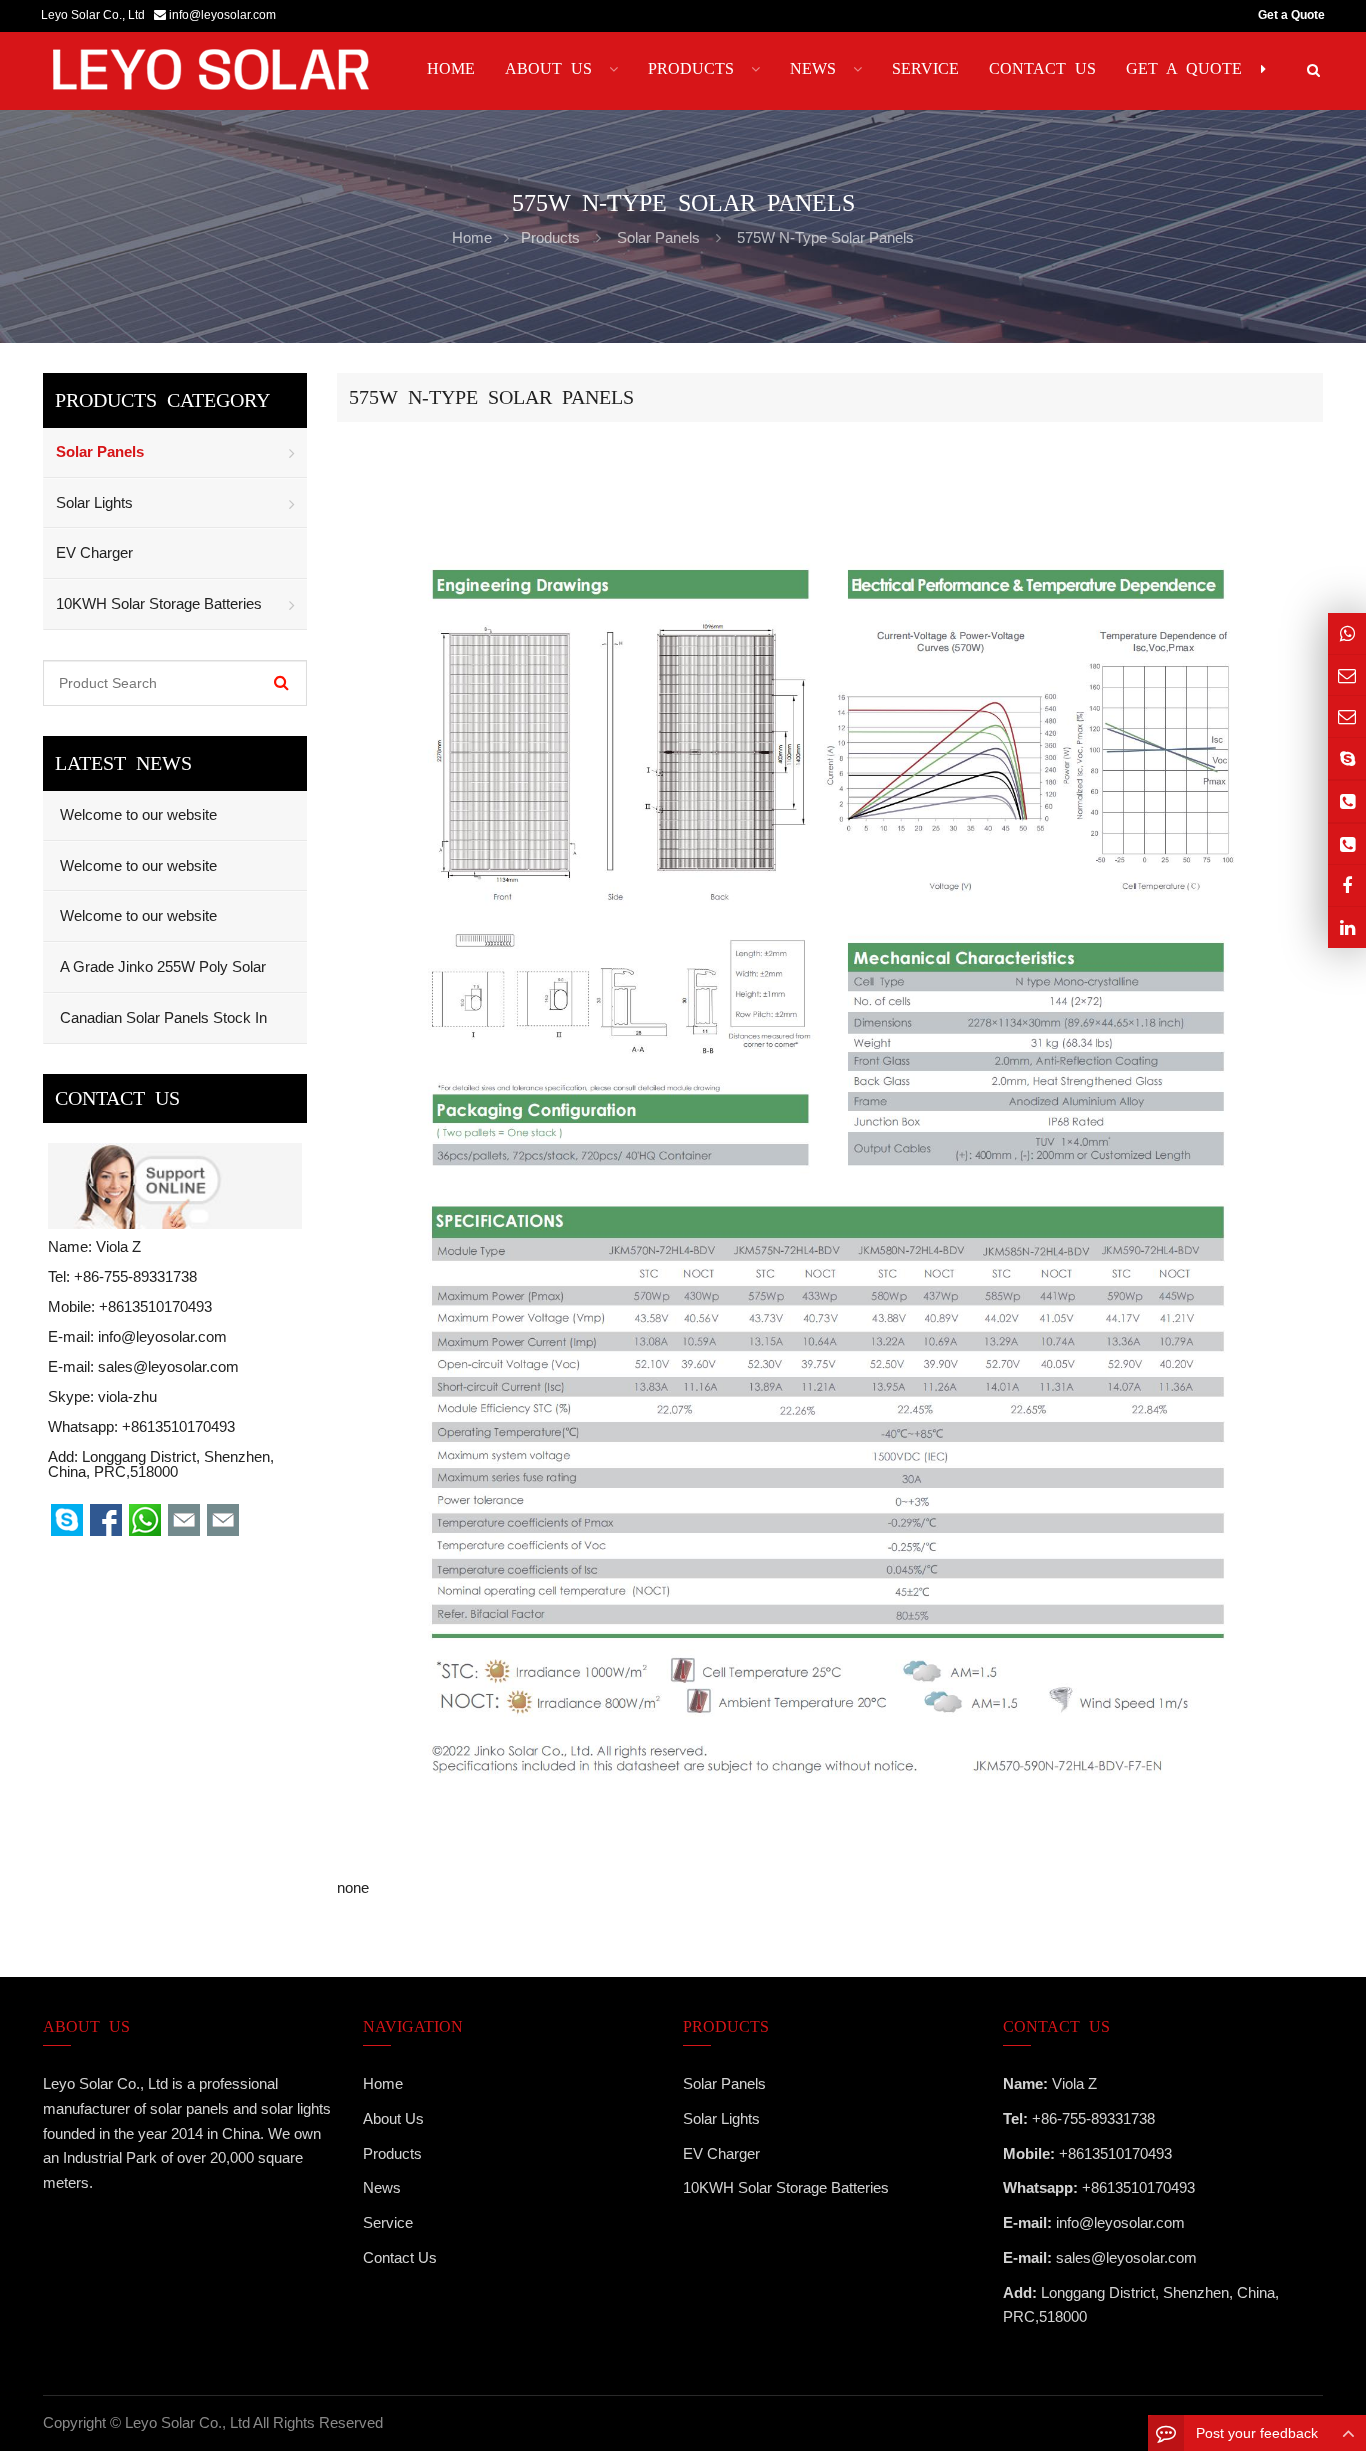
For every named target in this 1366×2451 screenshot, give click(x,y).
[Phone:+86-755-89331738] (1347, 801)
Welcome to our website (136, 814)
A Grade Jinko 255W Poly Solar (161, 966)
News (382, 2187)
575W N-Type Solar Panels (825, 237)
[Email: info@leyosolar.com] (1347, 675)
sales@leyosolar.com (168, 1366)
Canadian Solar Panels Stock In (161, 1017)
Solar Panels (658, 237)
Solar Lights (94, 502)
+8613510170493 (178, 1426)
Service (388, 2222)
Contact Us (400, 2257)
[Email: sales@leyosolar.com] (1347, 716)
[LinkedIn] (1347, 927)
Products (550, 237)
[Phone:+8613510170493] (1347, 844)
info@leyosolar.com (222, 15)
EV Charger (94, 552)
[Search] (281, 683)
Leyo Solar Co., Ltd (187, 2422)
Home (383, 2083)
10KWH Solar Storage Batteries (159, 603)
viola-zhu (127, 1396)
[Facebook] (1347, 885)
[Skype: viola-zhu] (1347, 758)
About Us (393, 2118)
